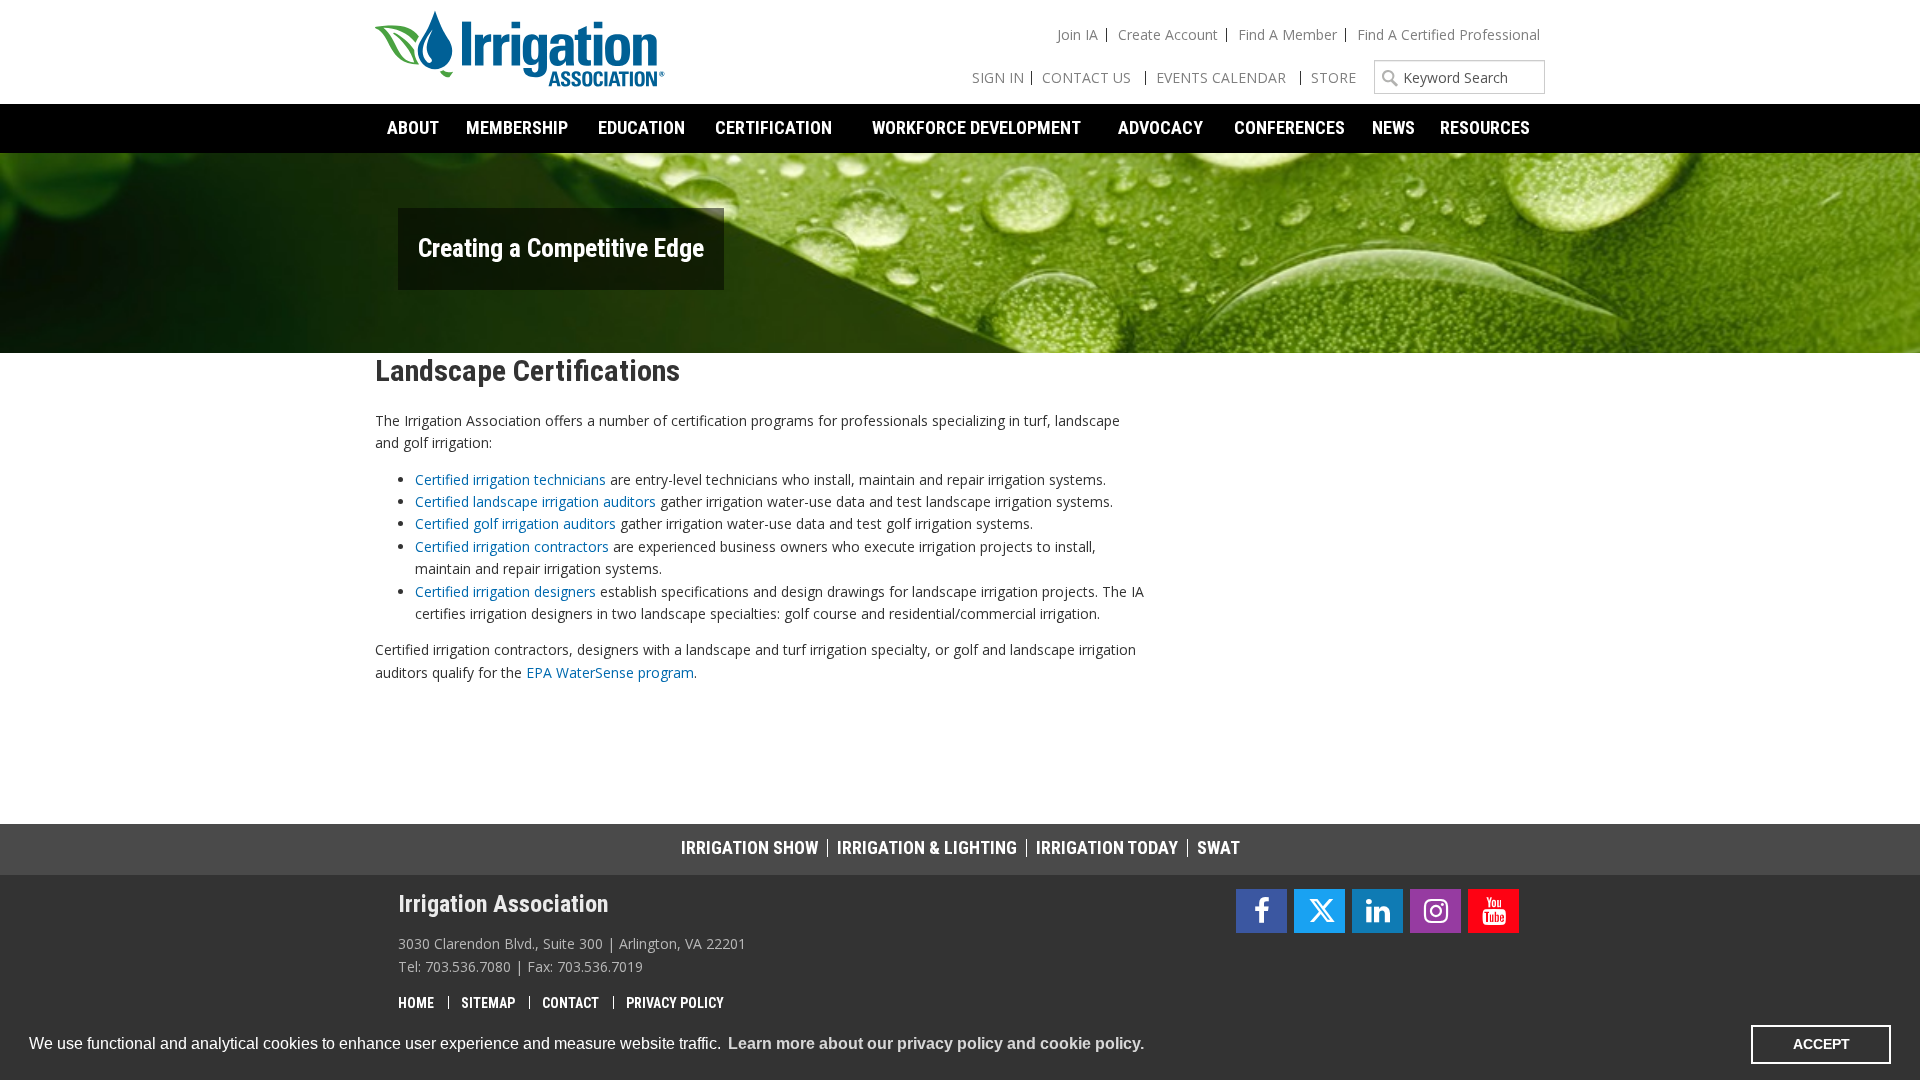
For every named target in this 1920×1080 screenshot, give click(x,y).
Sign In (998, 77)
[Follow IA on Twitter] (1319, 911)
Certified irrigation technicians (510, 479)
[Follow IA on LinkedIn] (1377, 911)
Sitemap (488, 1003)
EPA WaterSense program (610, 672)
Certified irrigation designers (505, 591)
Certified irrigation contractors (512, 546)
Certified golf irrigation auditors (515, 523)
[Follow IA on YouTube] (1493, 911)
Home (416, 1003)
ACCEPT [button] (1821, 1044)
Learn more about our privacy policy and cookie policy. (936, 1043)
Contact (570, 1003)
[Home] (520, 52)
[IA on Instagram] (1435, 911)
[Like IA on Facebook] (1261, 911)
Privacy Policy (675, 1003)
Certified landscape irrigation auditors (535, 501)
